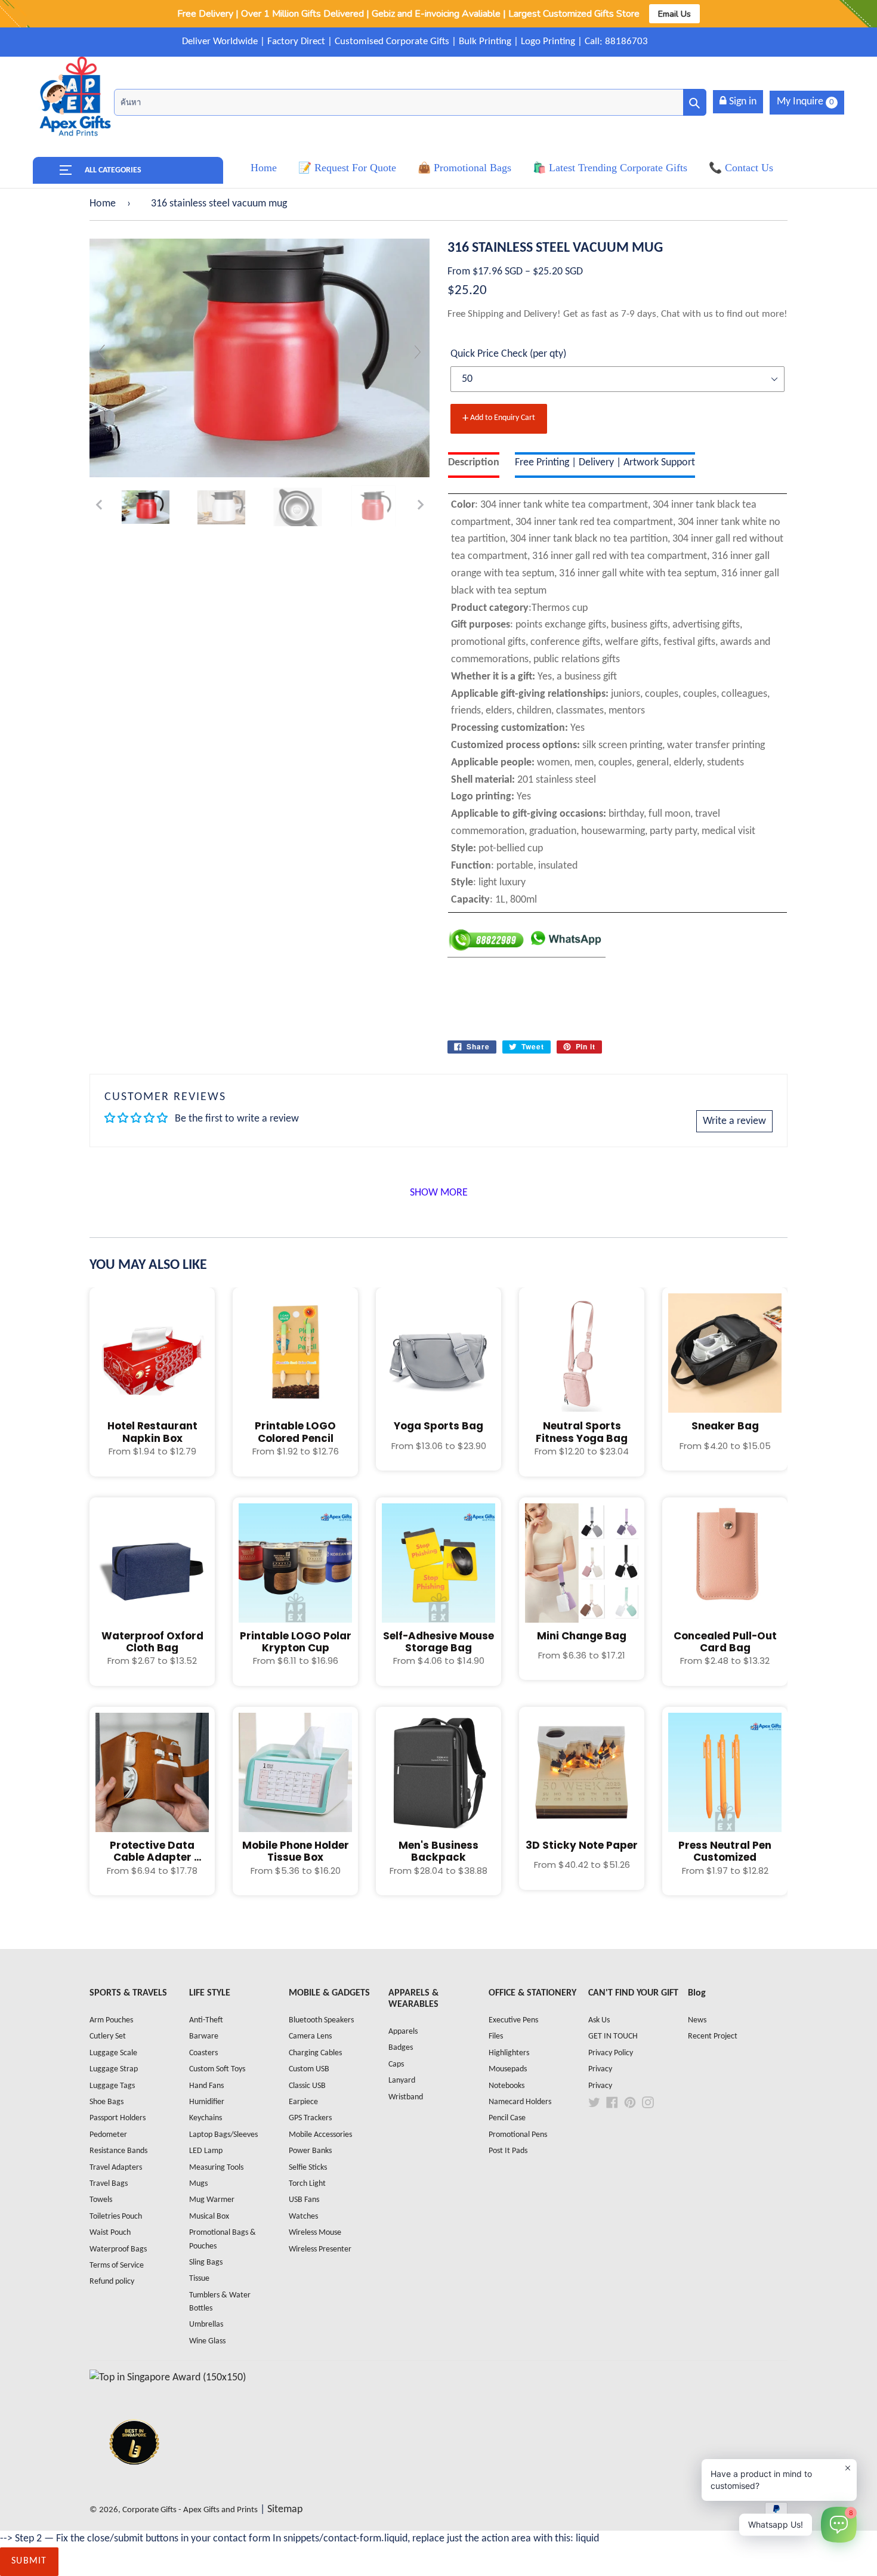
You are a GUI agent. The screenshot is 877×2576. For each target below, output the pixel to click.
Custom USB (309, 2069)
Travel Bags (109, 2184)
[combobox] (410, 102)
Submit (29, 2561)
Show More (439, 1193)
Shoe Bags (106, 2102)
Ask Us (599, 2020)
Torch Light (307, 2184)
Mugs (198, 2184)
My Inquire (805, 102)
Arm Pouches (111, 2020)
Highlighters (509, 2053)
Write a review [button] (734, 1121)
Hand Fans (206, 2086)
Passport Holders (118, 2118)
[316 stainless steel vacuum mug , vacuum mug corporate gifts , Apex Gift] (146, 507)
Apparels (403, 2032)
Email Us (674, 14)
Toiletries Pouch (116, 2217)
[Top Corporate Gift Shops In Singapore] (168, 2378)
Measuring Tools (216, 2168)
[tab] (474, 465)
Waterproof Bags (118, 2249)
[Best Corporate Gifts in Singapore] (134, 2480)
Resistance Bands (118, 2151)
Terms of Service (117, 2265)
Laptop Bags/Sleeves (223, 2135)
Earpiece (303, 2102)
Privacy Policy (611, 2053)
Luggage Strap (114, 2069)
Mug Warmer (212, 2200)
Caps (396, 2064)
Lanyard (402, 2081)
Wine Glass (207, 2341)
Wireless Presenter (320, 2249)
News (697, 2020)
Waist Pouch (110, 2233)
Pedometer (108, 2135)
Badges (401, 2048)
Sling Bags (206, 2263)
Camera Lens (310, 2036)
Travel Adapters (116, 2168)
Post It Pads (508, 2151)
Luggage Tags (112, 2086)
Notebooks (507, 2086)
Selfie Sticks (308, 2168)
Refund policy (112, 2282)
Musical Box (209, 2217)
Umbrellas (206, 2325)
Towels (101, 2200)
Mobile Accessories (320, 2135)
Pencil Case (507, 2118)
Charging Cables (315, 2053)
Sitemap (285, 2509)
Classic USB (307, 2086)
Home (103, 204)
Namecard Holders (520, 2102)
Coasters (203, 2053)
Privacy (600, 2069)
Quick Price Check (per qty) (508, 354)
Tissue (199, 2279)
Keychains (206, 2118)
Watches (303, 2217)
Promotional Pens (518, 2135)
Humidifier (207, 2102)
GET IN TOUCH (613, 2036)
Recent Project (713, 2036)
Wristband (406, 2097)
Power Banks (310, 2151)
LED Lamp (206, 2151)
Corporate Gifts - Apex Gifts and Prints (190, 2510)
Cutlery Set (108, 2036)
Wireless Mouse (315, 2233)
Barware (204, 2036)
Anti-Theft (206, 2020)
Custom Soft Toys (217, 2069)
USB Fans (304, 2200)
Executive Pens (513, 2020)
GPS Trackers (310, 2118)
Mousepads (508, 2069)
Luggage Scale (113, 2053)
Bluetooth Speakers (321, 2020)
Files (496, 2036)
